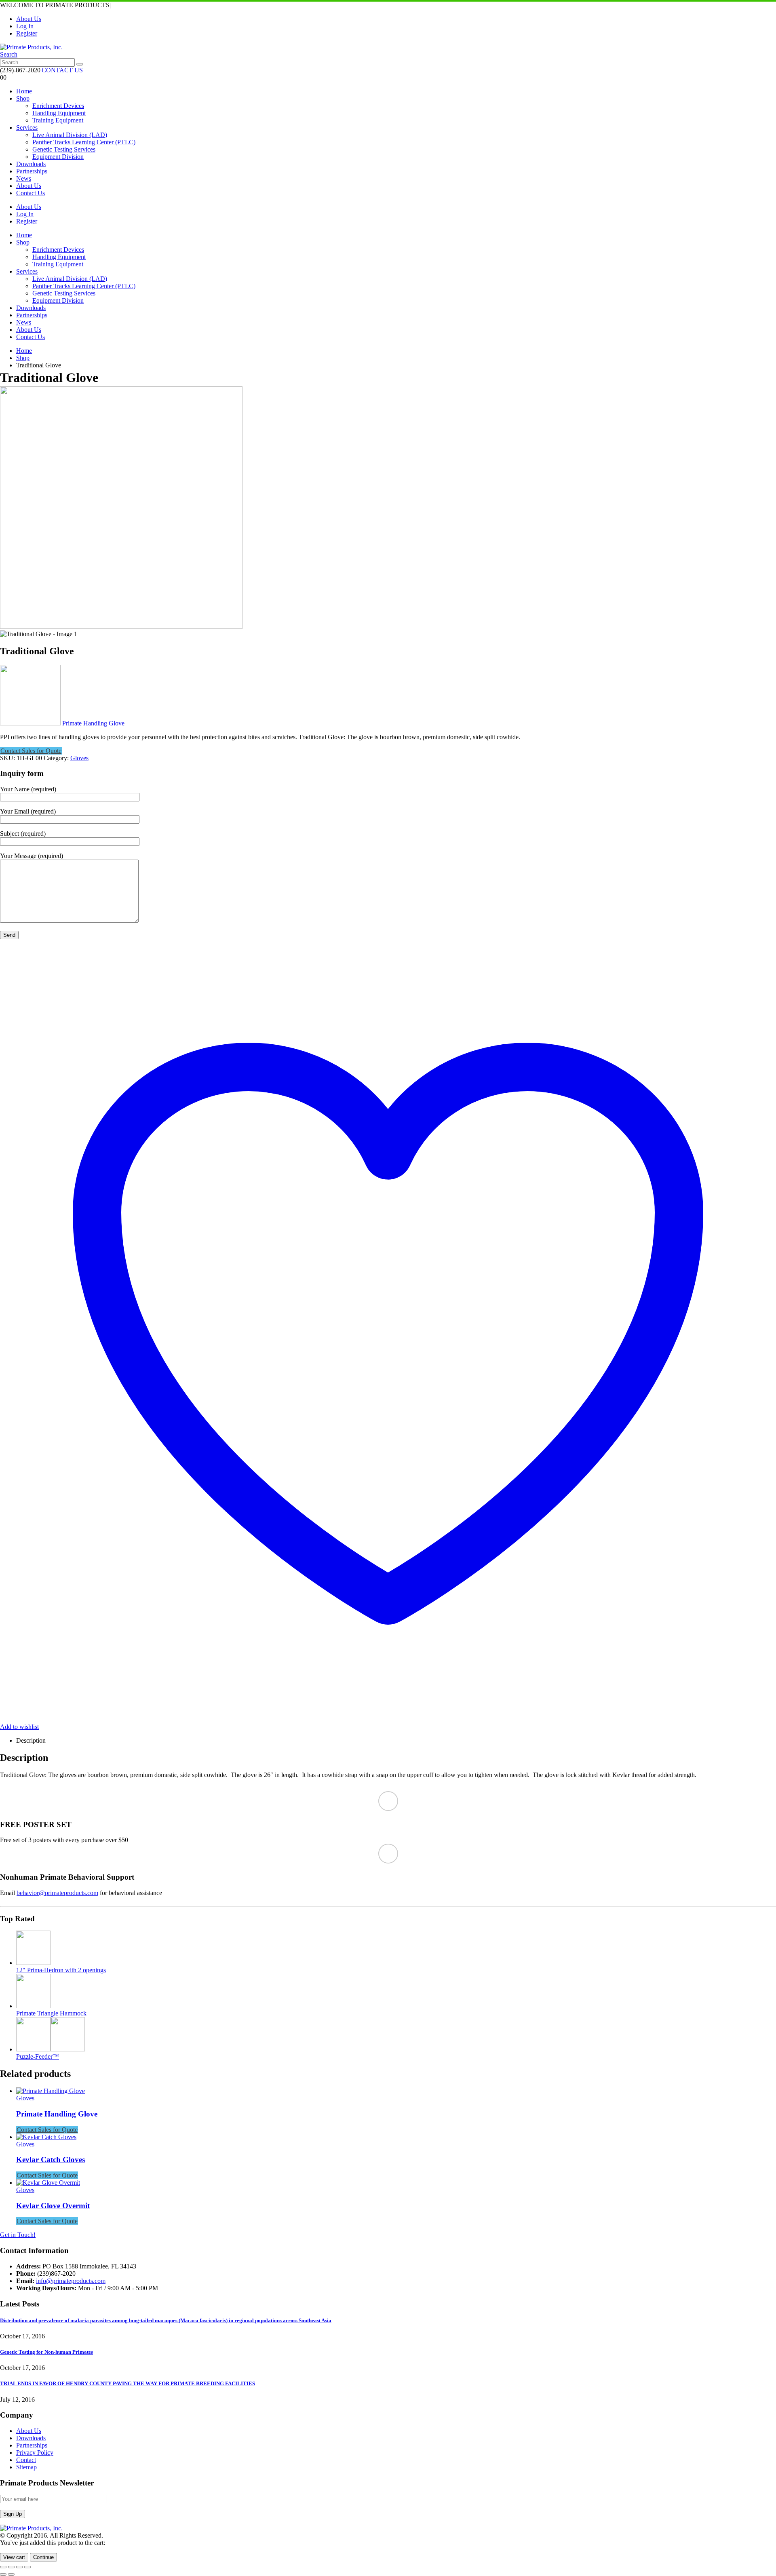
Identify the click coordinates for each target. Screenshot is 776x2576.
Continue (43, 2557)
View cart (14, 2557)
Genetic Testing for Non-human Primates (46, 2352)
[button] (9, 54)
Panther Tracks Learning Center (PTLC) (84, 142)
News (24, 178)
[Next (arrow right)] (11, 2574)
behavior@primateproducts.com (57, 1893)
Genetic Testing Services (64, 149)
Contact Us (31, 193)
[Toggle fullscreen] (11, 2567)
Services (27, 128)
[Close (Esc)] (27, 2567)
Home (24, 91)
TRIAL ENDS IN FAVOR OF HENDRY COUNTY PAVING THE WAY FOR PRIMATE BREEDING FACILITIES (128, 2383)
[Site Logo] (31, 47)
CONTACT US (62, 70)
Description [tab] (31, 1740)
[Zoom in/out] (3, 2567)
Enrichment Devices (58, 106)
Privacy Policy (35, 2453)
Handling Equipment (59, 113)
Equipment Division (58, 157)
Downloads (31, 164)
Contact (26, 2460)
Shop (23, 98)
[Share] (19, 2567)
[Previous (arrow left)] (3, 2574)
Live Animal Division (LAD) (70, 135)
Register (27, 33)
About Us (29, 19)
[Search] (80, 64)
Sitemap (26, 2467)
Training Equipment (58, 120)
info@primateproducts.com (71, 2281)
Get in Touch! (18, 2235)
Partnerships (32, 171)
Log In (25, 26)
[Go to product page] (396, 1949)
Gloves (79, 758)
